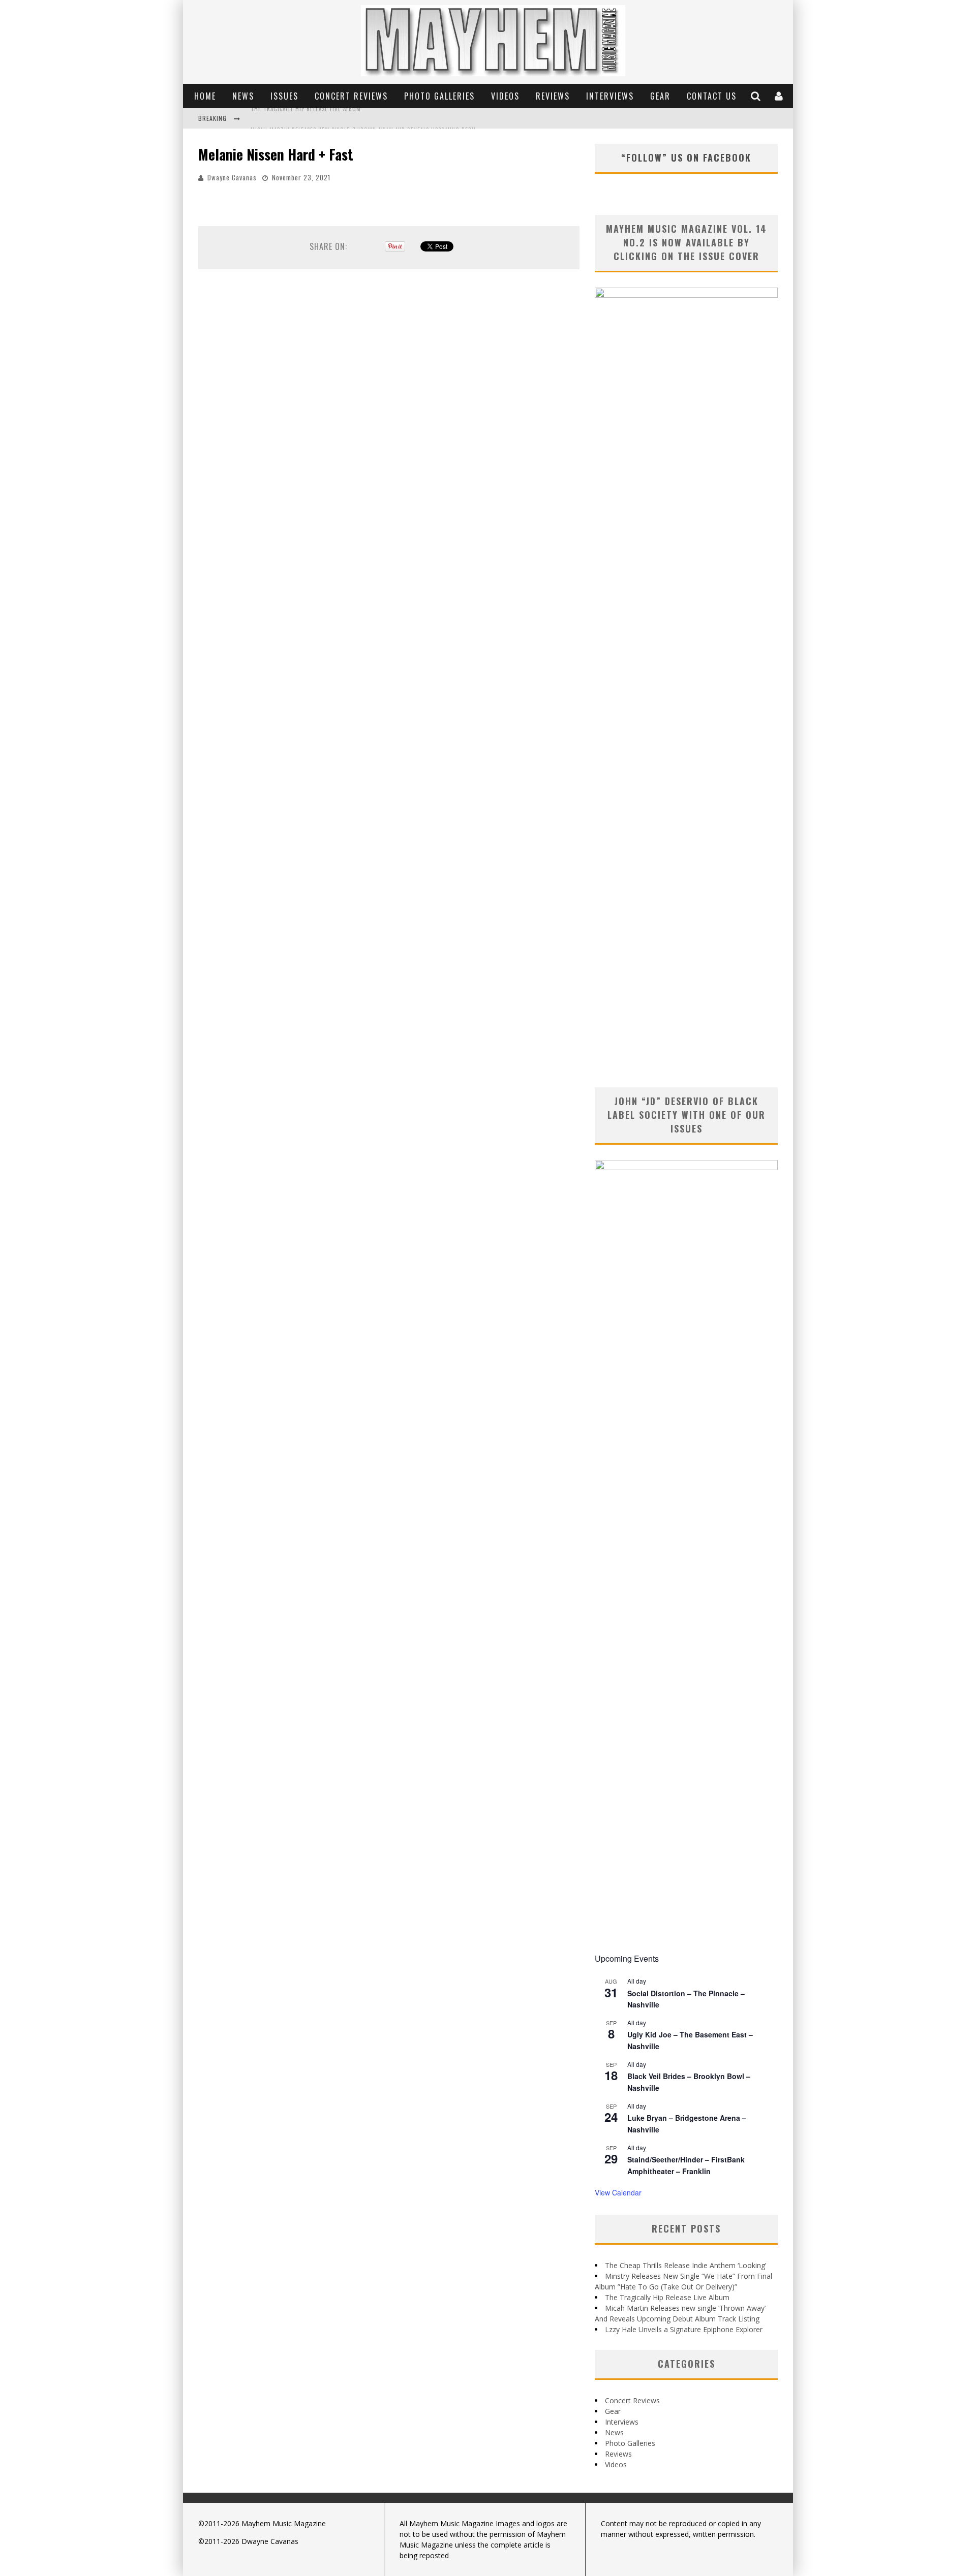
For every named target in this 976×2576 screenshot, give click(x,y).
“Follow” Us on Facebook (686, 158)
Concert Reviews (351, 96)
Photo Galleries (439, 96)
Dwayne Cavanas (232, 177)
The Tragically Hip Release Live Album (667, 2297)
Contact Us (712, 96)
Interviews (610, 96)
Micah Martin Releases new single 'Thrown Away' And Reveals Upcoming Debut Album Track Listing (396, 119)
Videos (505, 96)
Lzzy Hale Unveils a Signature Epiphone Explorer (684, 2329)
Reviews (553, 96)
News (243, 96)
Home (205, 96)
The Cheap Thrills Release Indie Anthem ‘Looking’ (685, 2265)
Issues (284, 96)
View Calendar (618, 2192)
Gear (660, 96)
